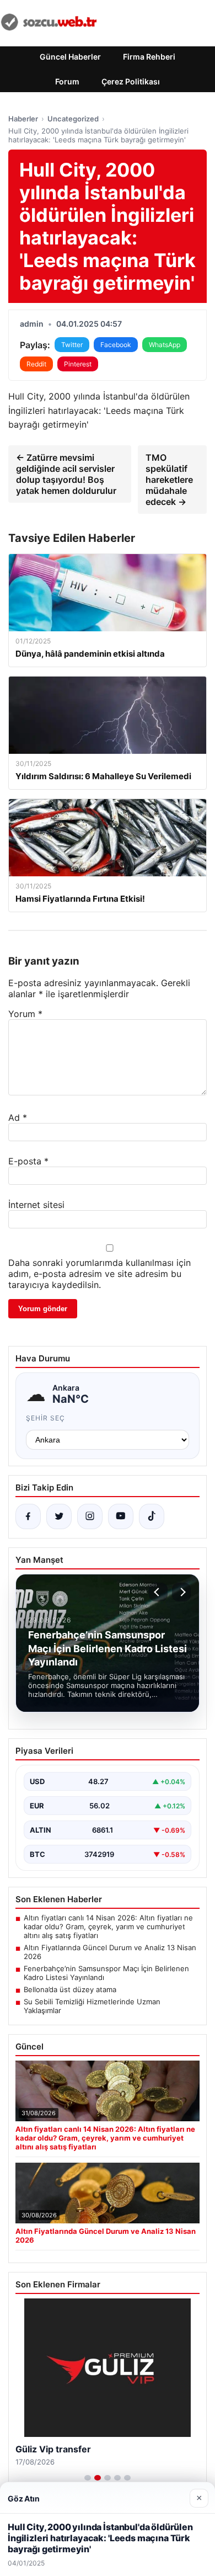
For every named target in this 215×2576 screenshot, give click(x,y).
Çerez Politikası (131, 81)
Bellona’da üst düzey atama (70, 1989)
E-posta (28, 1161)
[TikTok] (152, 1516)
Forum (67, 81)
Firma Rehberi (149, 57)
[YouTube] (121, 1516)
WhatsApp (165, 345)
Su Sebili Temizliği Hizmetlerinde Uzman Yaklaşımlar (92, 2006)
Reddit (36, 364)
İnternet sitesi (36, 1205)
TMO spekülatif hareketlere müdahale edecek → (169, 480)
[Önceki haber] (158, 1592)
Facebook (116, 345)
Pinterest (78, 364)
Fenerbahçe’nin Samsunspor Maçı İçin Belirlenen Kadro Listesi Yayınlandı (106, 1973)
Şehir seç (45, 1418)
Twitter (72, 345)
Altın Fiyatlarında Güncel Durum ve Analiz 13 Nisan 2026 (110, 1952)
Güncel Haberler (70, 57)
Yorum (25, 1014)
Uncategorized (73, 119)
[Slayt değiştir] (88, 2478)
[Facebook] (28, 1516)
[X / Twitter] (59, 1516)
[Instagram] (90, 1516)
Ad (18, 1117)
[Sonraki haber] (181, 1592)
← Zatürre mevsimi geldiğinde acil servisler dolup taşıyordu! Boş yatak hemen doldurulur (66, 474)
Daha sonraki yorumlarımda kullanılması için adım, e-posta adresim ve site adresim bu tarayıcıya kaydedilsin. (100, 1274)
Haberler (23, 119)
